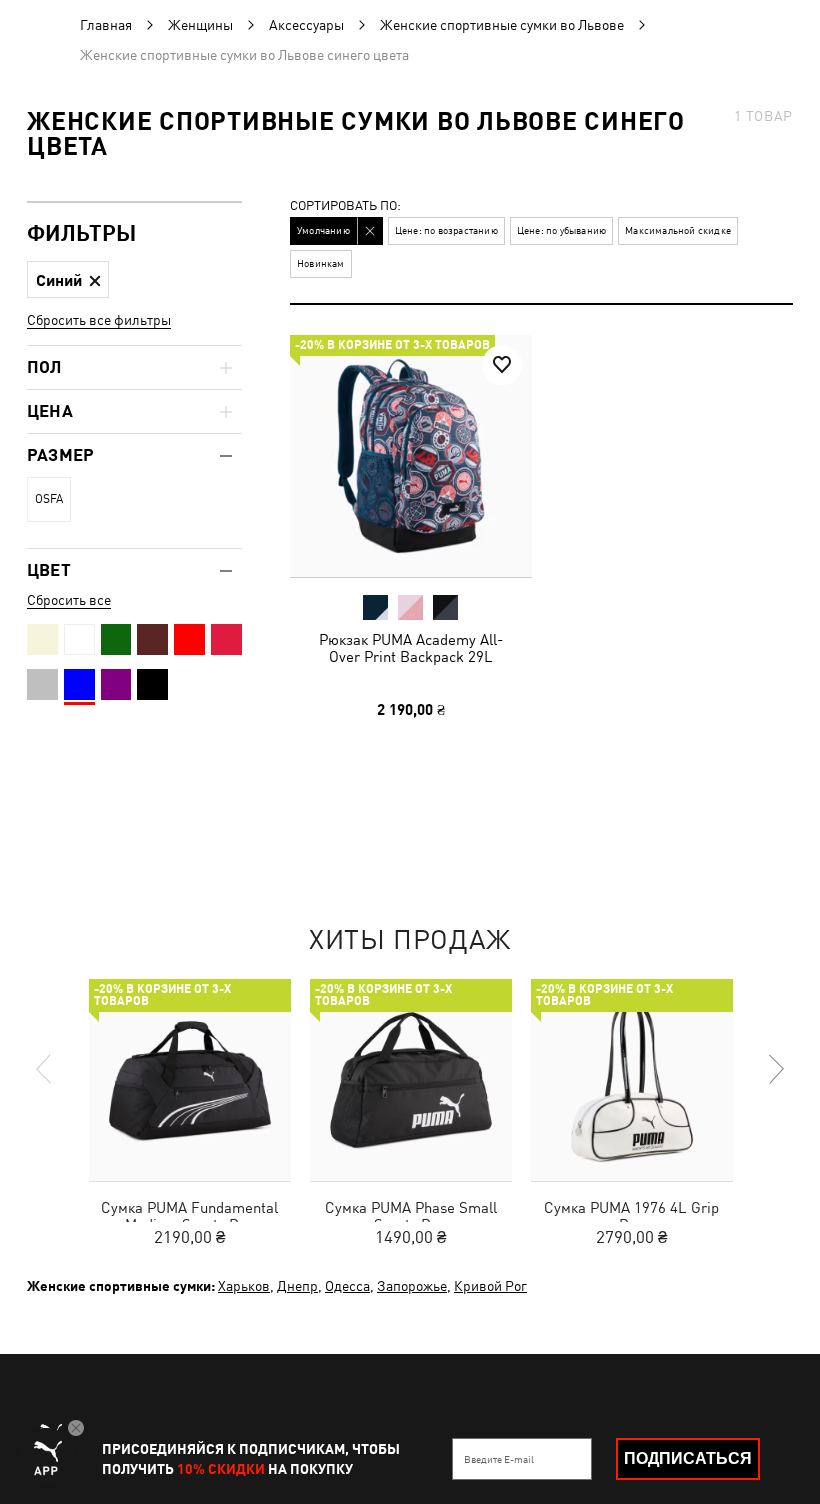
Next (775, 1069)
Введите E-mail (499, 1459)
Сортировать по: (345, 206)
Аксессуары (306, 25)
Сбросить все (69, 600)
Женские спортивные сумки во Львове (502, 25)
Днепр (297, 1286)
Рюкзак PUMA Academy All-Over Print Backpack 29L (411, 648)
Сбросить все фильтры (99, 320)
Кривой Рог (490, 1286)
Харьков (244, 1286)
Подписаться (688, 1458)
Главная (106, 25)
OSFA (49, 499)
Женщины (200, 25)
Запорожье (412, 1286)
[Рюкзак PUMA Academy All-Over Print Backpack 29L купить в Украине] (411, 456)
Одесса (347, 1286)
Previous (45, 1069)
